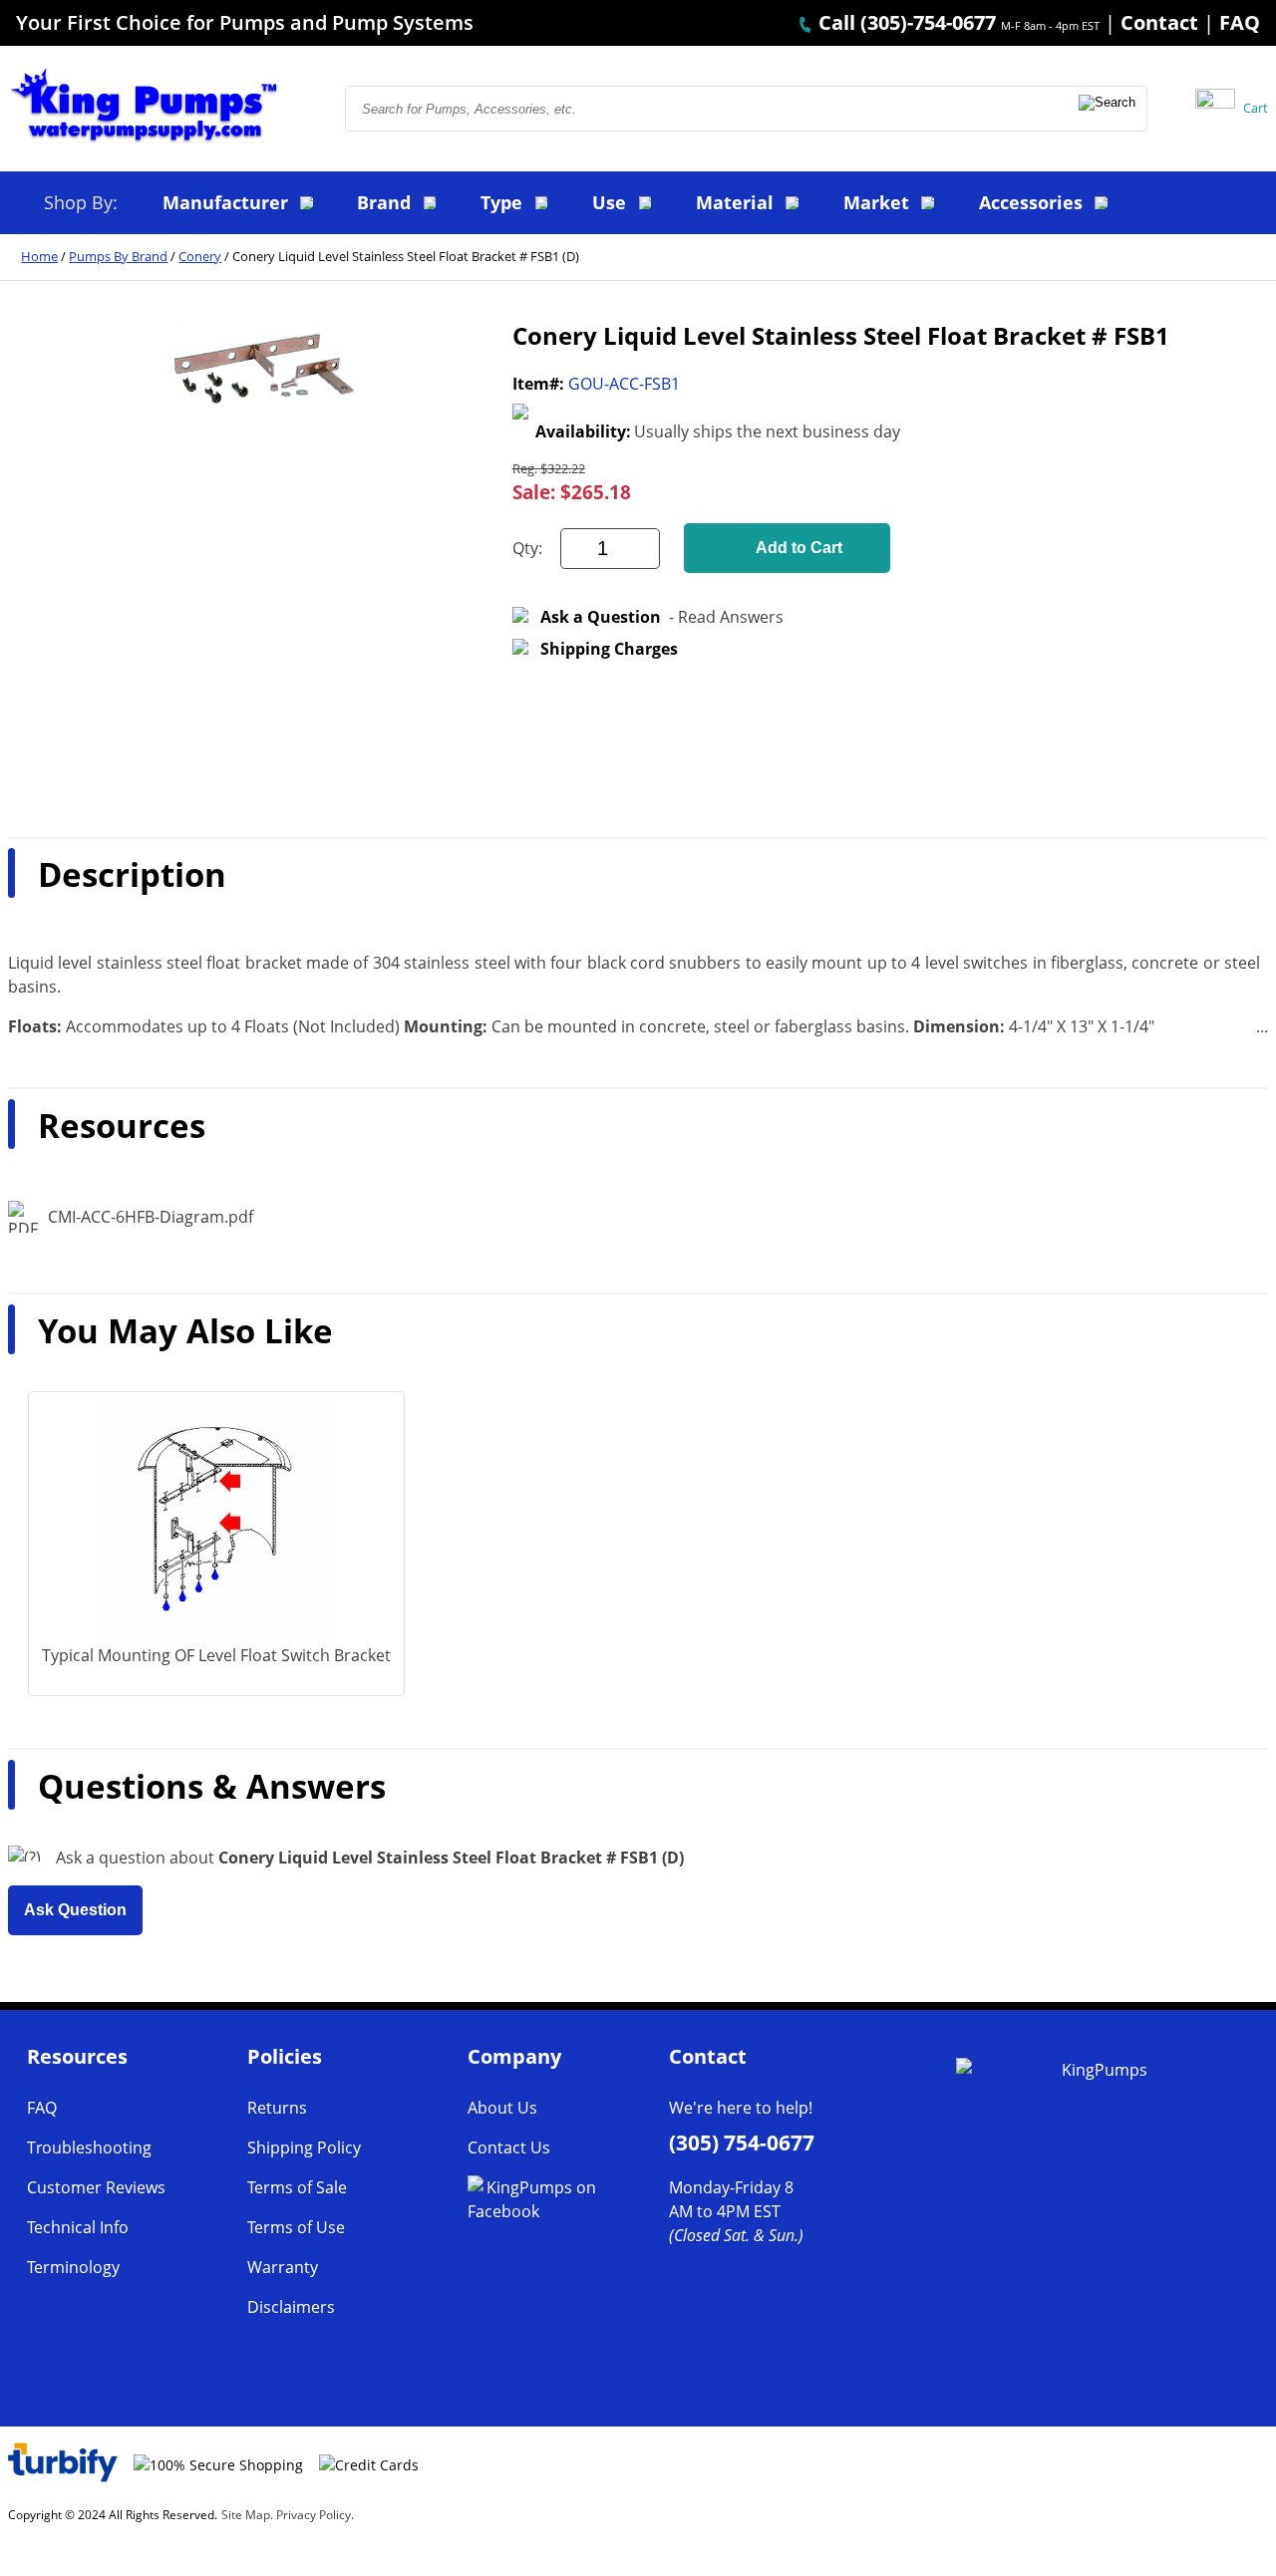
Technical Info (78, 2227)
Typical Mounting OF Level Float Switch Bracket (216, 1655)
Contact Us (509, 2147)
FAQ (1240, 22)
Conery (200, 256)
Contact (1159, 22)
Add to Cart (799, 548)
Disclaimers (291, 2307)
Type (501, 202)
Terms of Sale (297, 2187)
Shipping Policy (304, 2147)
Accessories (1031, 202)
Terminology (73, 2267)
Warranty (283, 2267)
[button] (1109, 109)
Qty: (527, 548)
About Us (502, 2108)
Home (39, 256)
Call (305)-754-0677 (905, 22)
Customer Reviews (96, 2187)
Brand (384, 202)
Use (609, 202)
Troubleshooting (89, 2147)
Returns (277, 2108)
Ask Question (75, 1910)
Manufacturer (225, 202)
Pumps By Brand (118, 256)
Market (876, 202)
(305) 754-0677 (742, 2143)
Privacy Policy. (315, 2515)
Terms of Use (296, 2227)
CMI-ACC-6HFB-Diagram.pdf (151, 1217)
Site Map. (247, 2515)
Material (735, 202)
